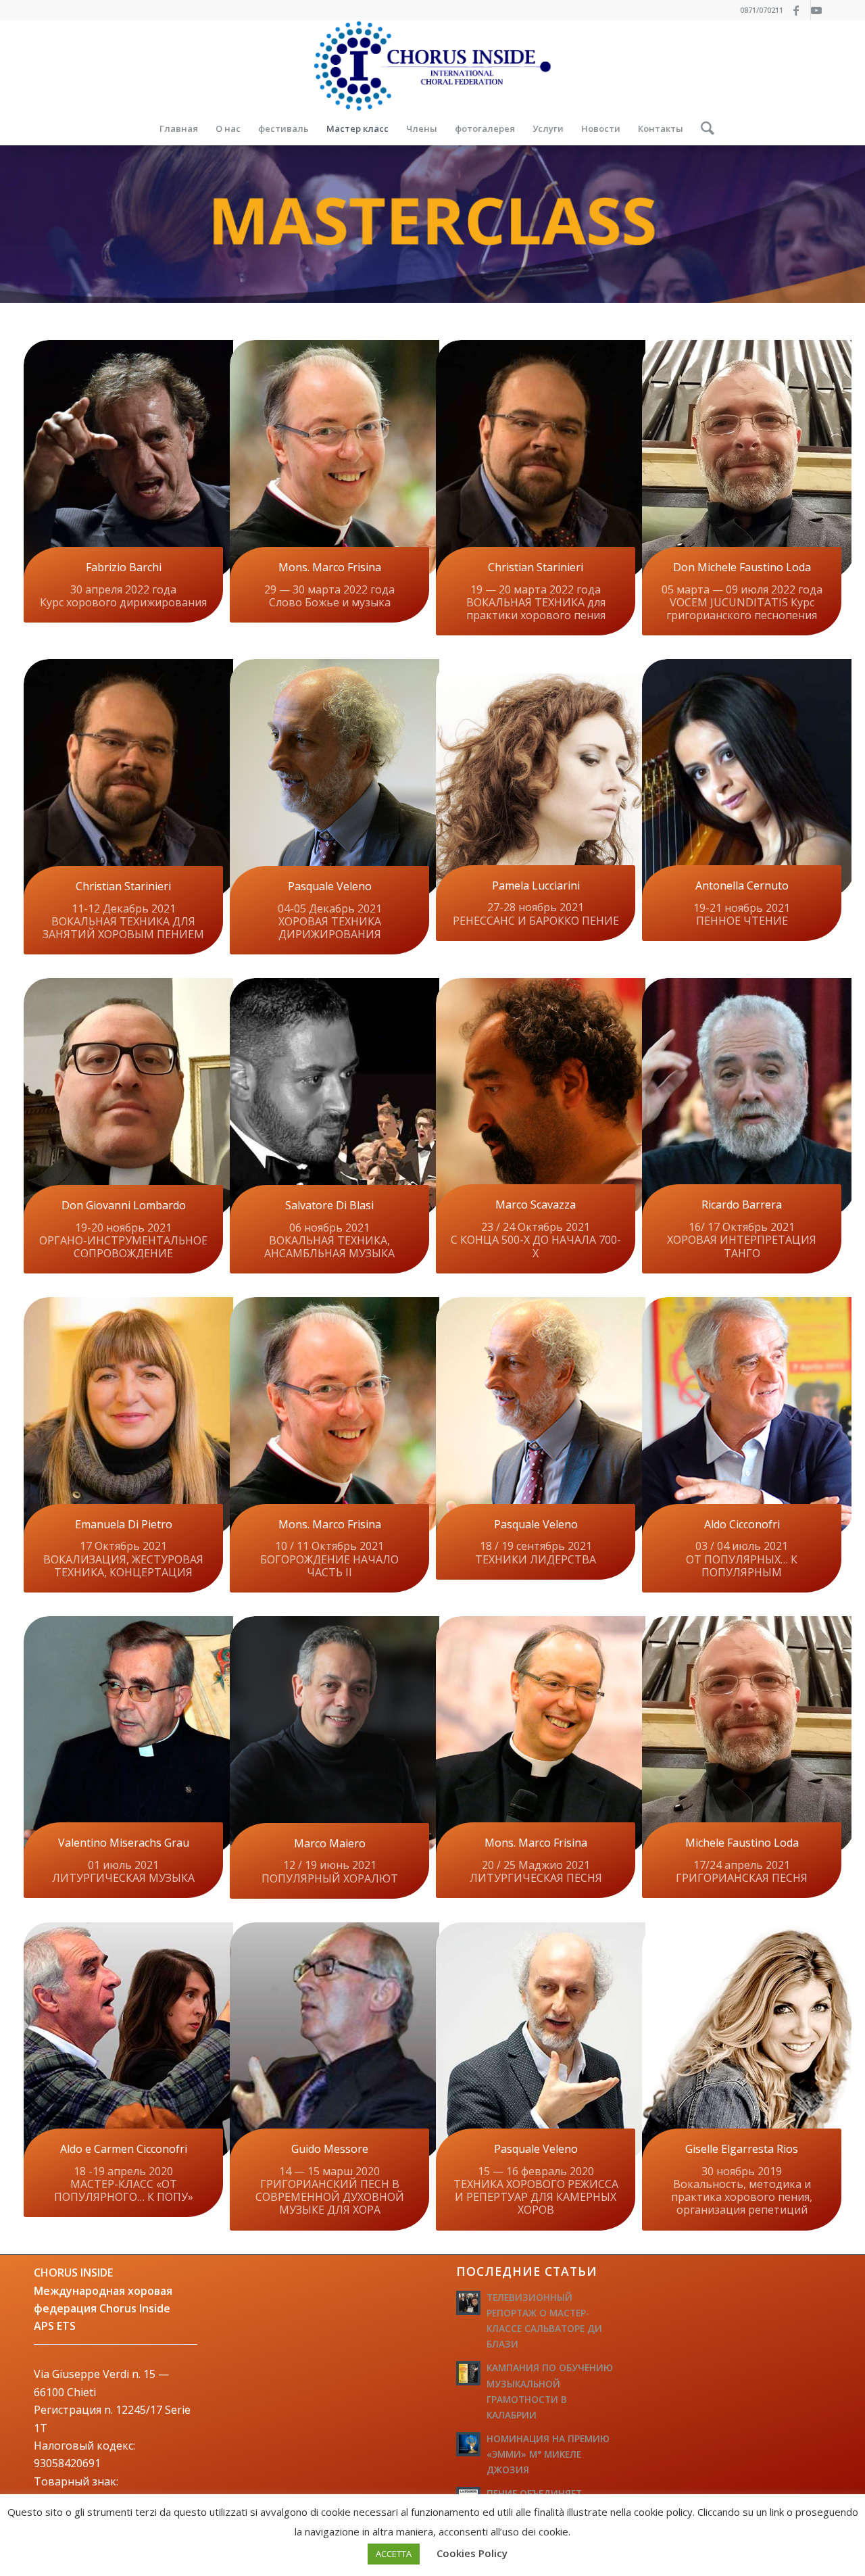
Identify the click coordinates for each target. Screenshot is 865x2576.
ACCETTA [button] (394, 2554)
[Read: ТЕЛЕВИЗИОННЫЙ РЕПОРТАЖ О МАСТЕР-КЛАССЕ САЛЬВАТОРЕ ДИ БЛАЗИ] (468, 2303)
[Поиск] (703, 128)
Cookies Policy (472, 2553)
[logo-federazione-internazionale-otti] (432, 66)
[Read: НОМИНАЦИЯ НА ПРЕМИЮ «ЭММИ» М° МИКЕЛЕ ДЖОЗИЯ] (468, 2444)
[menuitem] (179, 128)
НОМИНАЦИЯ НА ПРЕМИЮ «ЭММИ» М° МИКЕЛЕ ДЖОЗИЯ (548, 2454)
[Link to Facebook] (800, 10)
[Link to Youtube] (821, 10)
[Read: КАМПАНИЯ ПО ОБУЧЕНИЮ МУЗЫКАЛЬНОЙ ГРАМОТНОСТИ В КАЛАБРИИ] (468, 2373)
